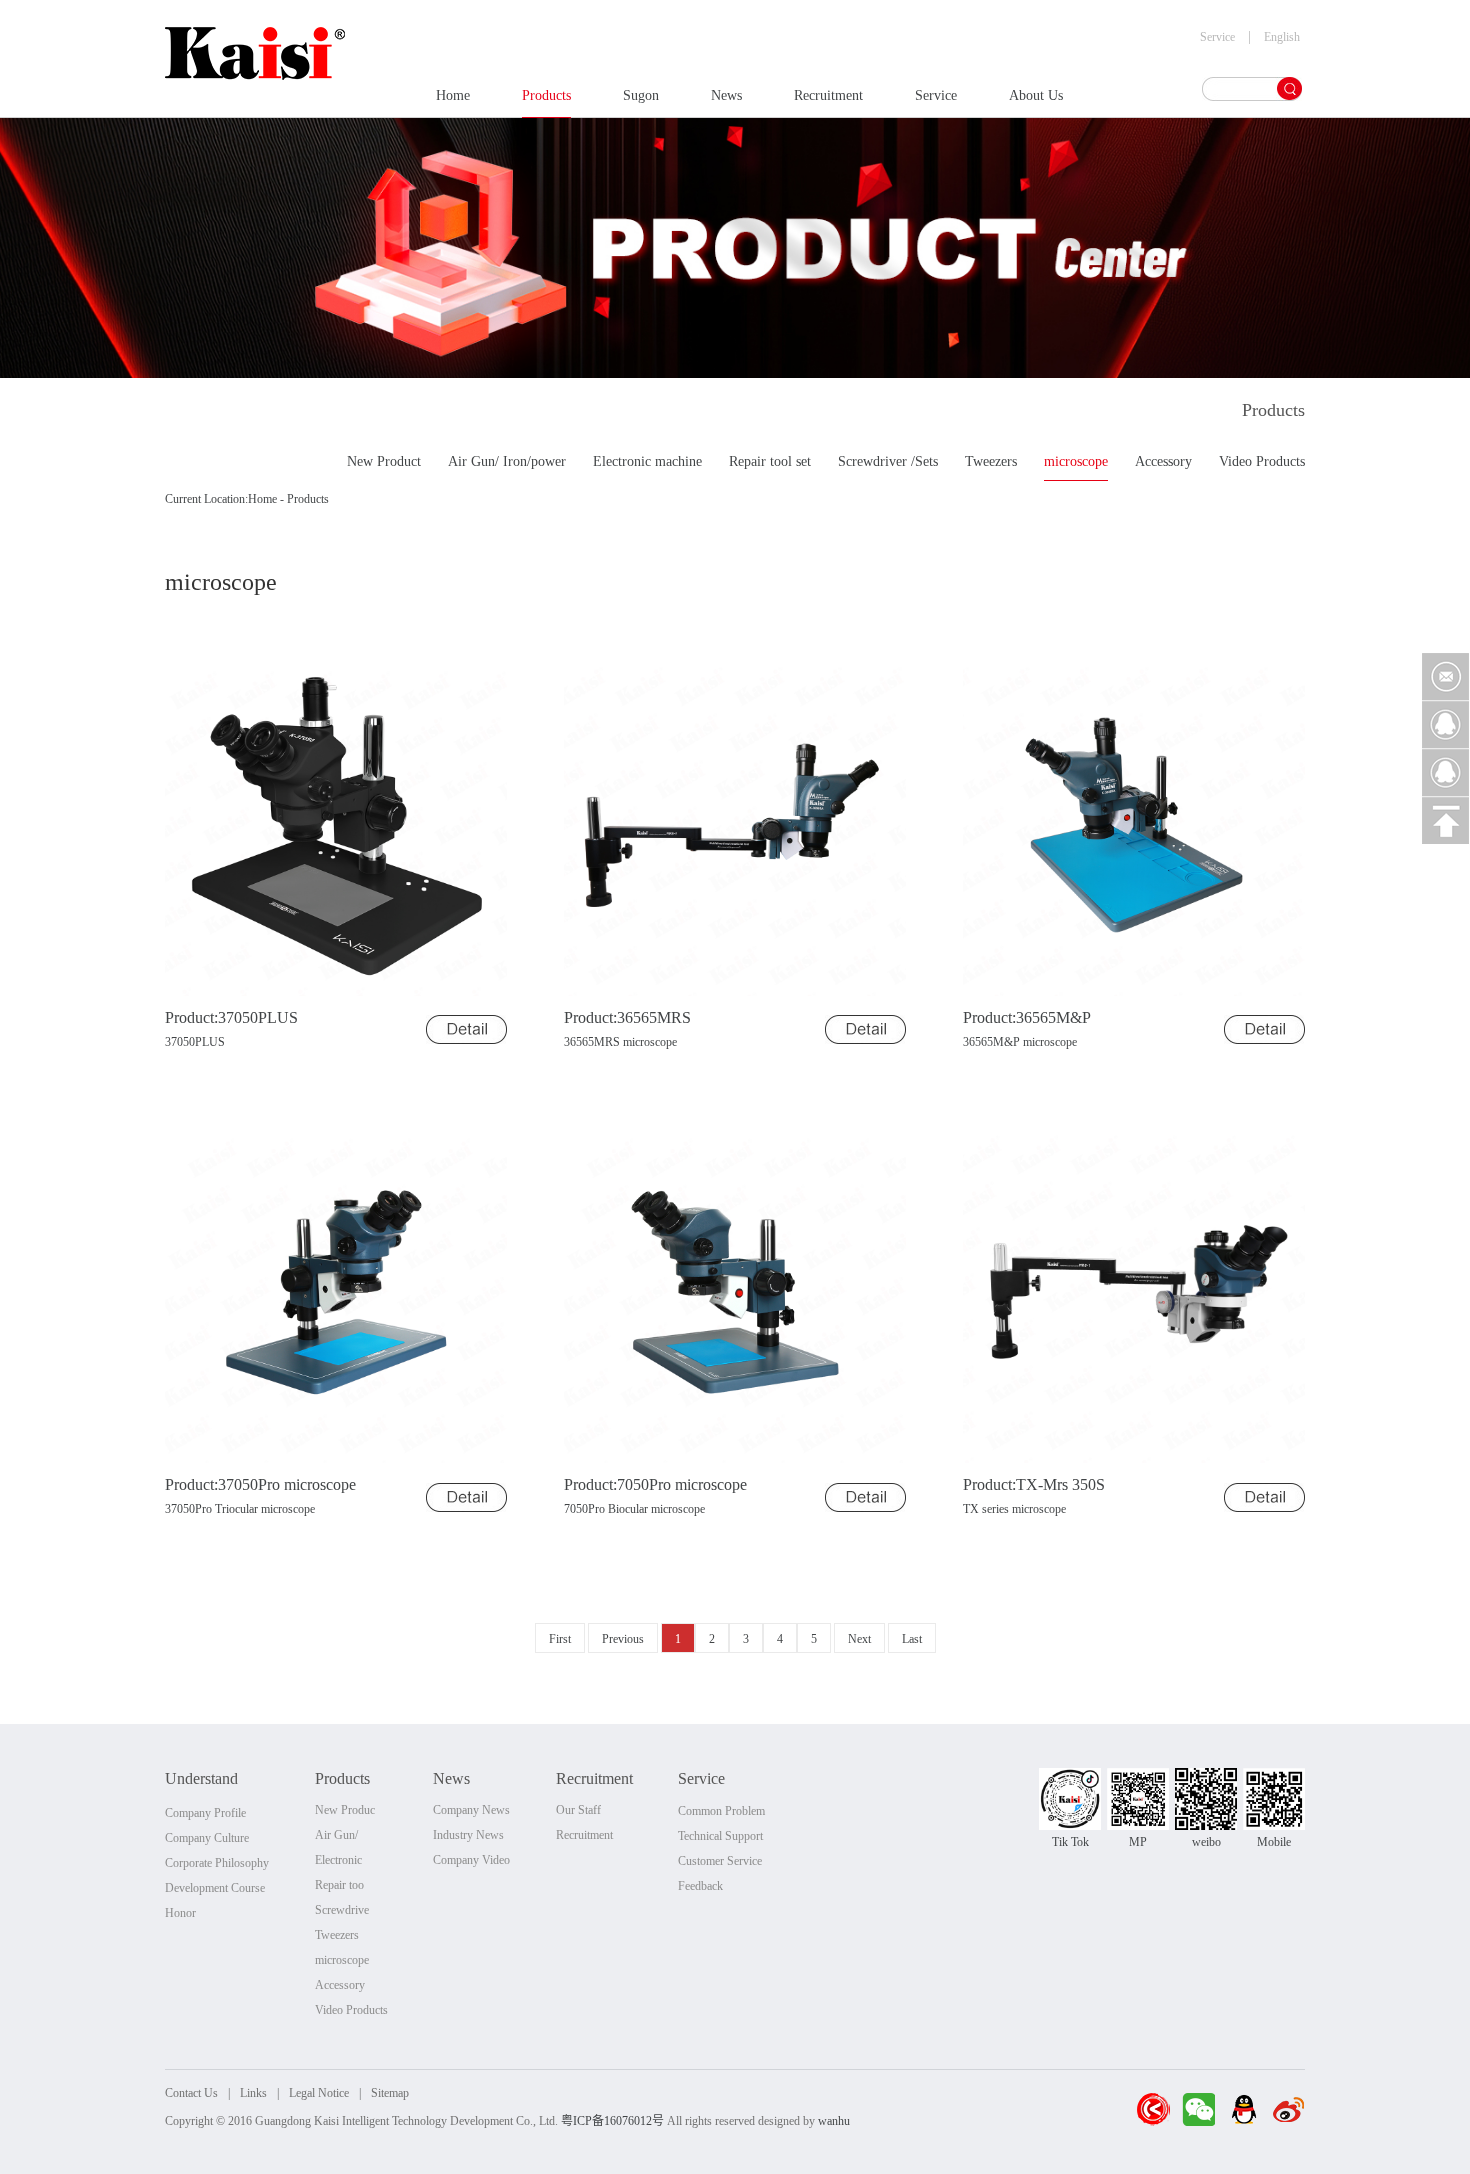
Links (253, 2093)
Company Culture (207, 1838)
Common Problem (721, 1811)
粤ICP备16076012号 (612, 2121)
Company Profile (205, 1813)
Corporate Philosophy (217, 1863)
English (1282, 37)
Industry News (468, 1835)
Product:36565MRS (627, 1017)
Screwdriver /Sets (888, 461)
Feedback (700, 1886)
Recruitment (828, 95)
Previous (623, 1639)
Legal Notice (319, 2093)
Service (936, 95)
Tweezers (991, 461)
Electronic (338, 1860)
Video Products (1262, 461)
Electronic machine (647, 461)
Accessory (1163, 461)
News (726, 95)
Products (546, 95)
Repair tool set (770, 461)
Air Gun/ (336, 1835)
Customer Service (720, 1861)
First (560, 1639)
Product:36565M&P (1027, 1017)
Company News (471, 1810)
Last (912, 1639)
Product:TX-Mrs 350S (1034, 1484)
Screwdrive (342, 1910)
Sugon (641, 95)
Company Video (471, 1860)
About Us (1036, 95)
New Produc (345, 1810)
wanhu (834, 2121)
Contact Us (191, 2093)
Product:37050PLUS (231, 1017)
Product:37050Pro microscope (260, 1484)
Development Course (215, 1888)
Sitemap (390, 2093)
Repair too (339, 1885)
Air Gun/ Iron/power (507, 461)
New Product (384, 461)
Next (859, 1639)
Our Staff (578, 1810)
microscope (1076, 461)
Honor (180, 1913)
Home (453, 95)
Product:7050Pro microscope (655, 1484)
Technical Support (720, 1836)
